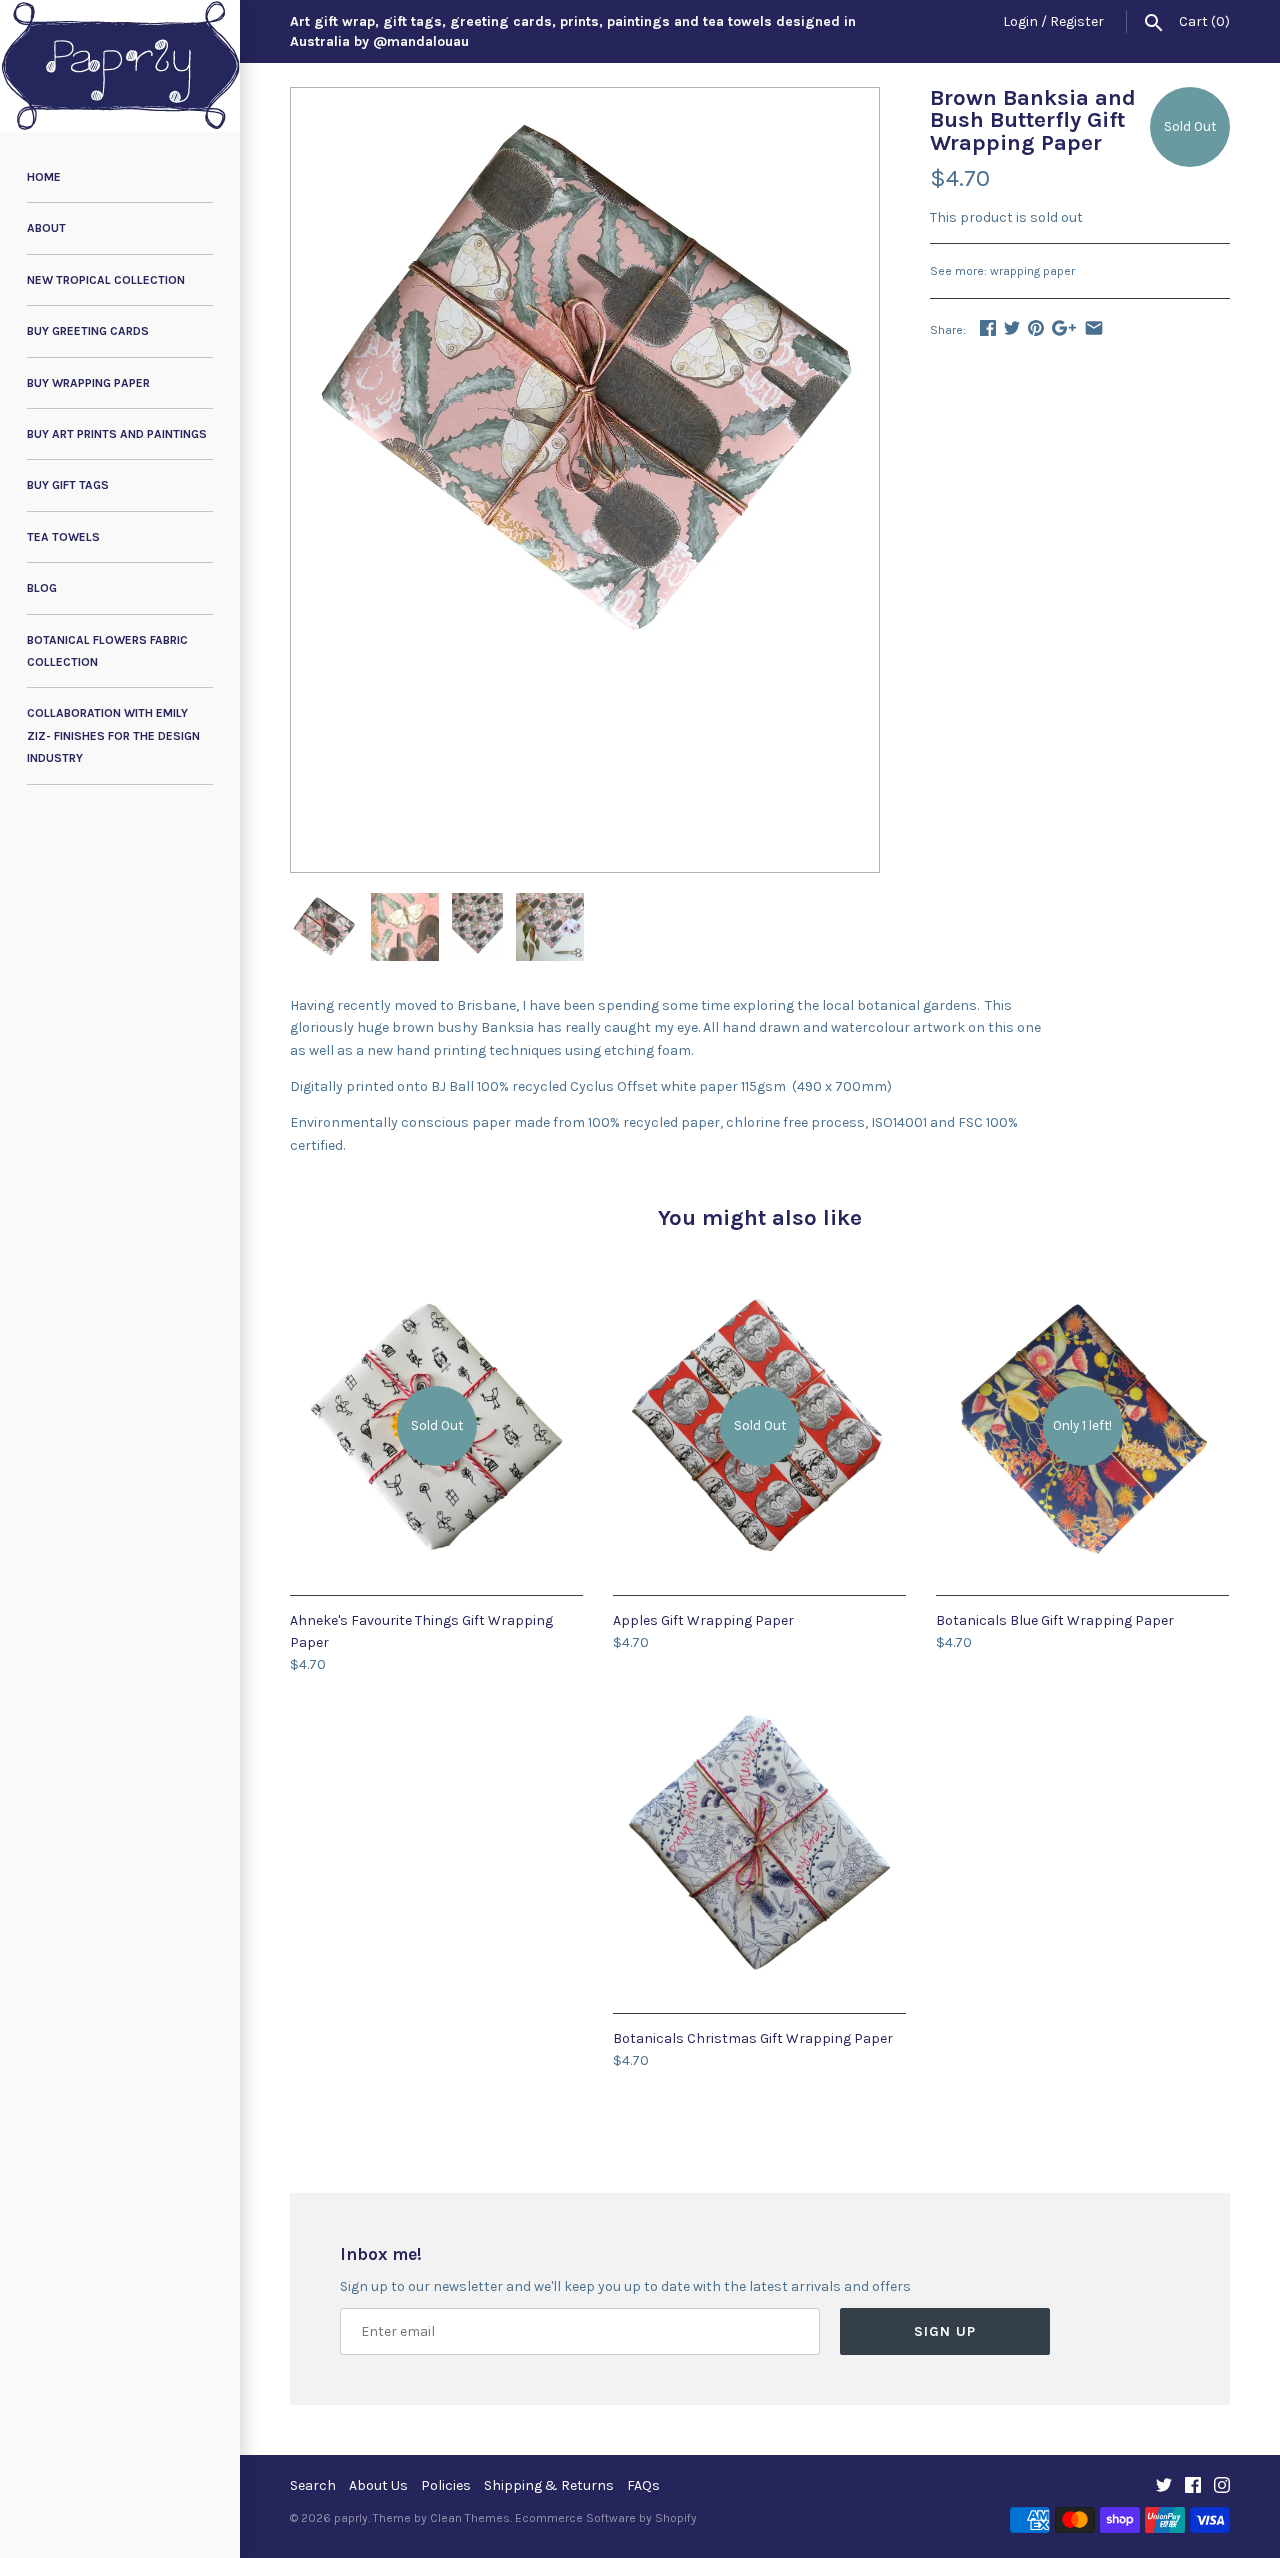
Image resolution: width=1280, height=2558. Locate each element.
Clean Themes (470, 2518)
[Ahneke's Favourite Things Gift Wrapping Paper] (436, 1290)
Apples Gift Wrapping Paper (703, 1620)
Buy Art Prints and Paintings (117, 434)
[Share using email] (1094, 327)
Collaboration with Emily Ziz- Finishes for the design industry (113, 735)
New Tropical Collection (106, 280)
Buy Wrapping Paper (88, 383)
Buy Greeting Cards (88, 331)
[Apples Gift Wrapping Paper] (759, 1290)
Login (1020, 21)
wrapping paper (1032, 271)
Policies (446, 2485)
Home (44, 177)
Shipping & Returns (549, 2485)
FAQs (643, 2485)
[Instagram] (1222, 2486)
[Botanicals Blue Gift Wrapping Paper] (1082, 1290)
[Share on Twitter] (1012, 327)
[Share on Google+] (1064, 327)
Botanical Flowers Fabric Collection (107, 651)
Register (1077, 21)
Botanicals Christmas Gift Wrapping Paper (753, 2038)
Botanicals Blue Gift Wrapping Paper (1055, 1620)
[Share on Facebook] (988, 327)
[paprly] (120, 66)
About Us (378, 2485)
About (46, 228)
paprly (351, 2518)
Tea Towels (63, 537)
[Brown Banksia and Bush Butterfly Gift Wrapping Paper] (585, 98)
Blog (42, 588)
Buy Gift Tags (68, 485)
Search (313, 2485)
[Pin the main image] (1036, 327)
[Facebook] (1193, 2486)
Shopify (676, 2518)
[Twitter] (1164, 2486)
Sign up (945, 2331)
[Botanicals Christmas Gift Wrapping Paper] (759, 1708)
